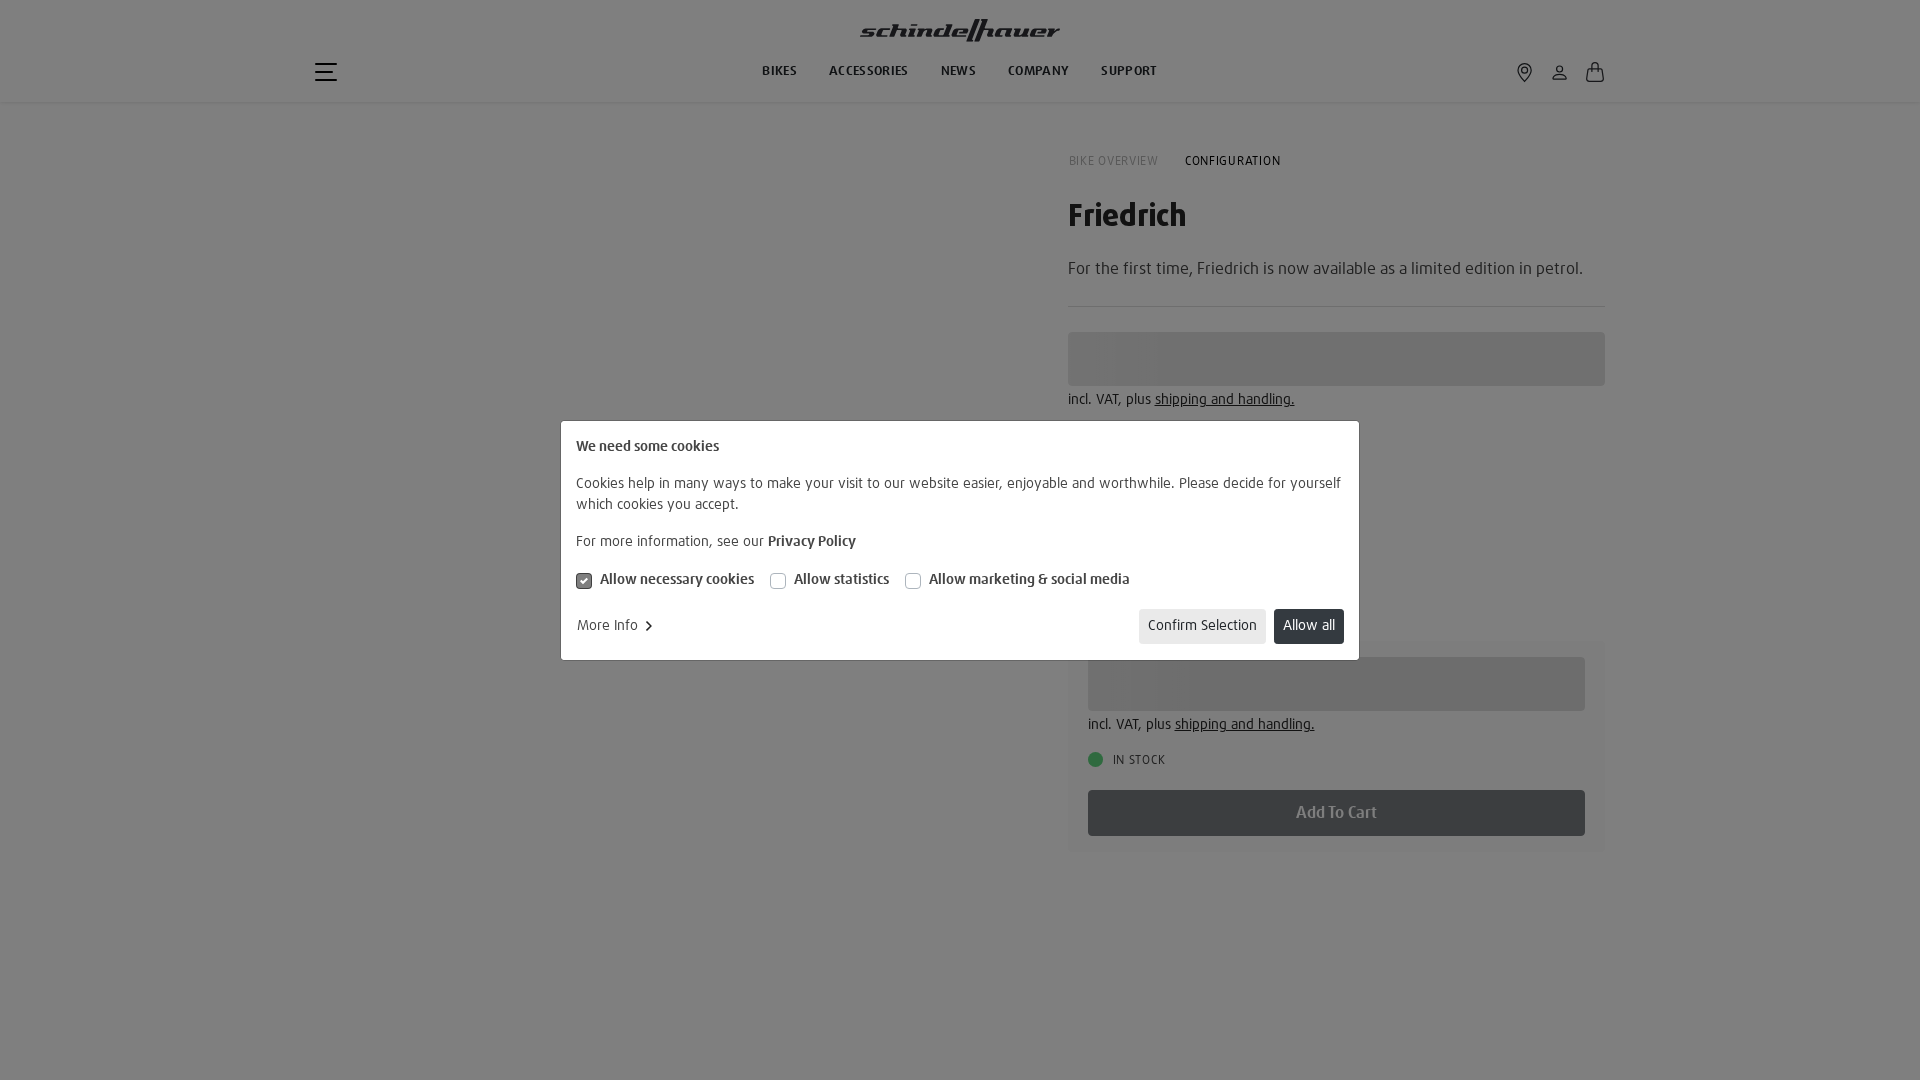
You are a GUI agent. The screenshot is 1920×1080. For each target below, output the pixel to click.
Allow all (1309, 626)
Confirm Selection (1202, 626)
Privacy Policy (812, 542)
